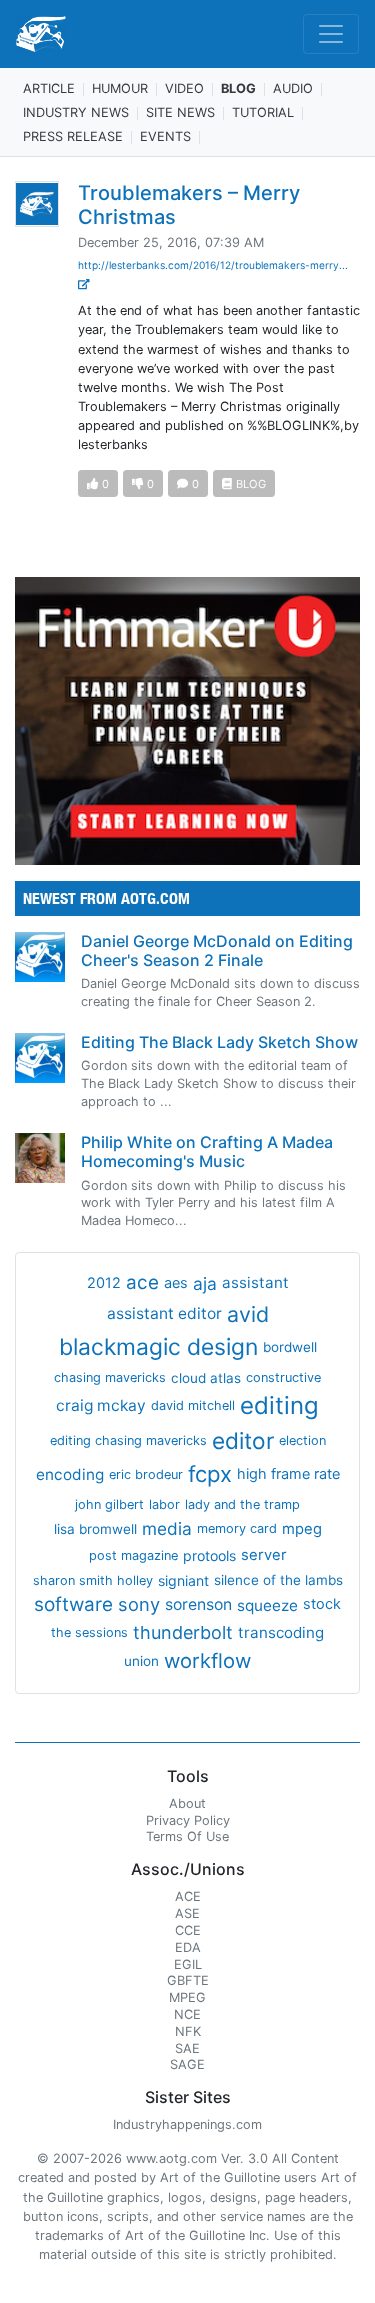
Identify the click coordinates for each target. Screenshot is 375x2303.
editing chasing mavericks (128, 1440)
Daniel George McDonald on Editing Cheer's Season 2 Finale (217, 950)
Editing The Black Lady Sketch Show (219, 1042)
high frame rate (288, 1474)
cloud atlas (206, 1378)
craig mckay (101, 1405)
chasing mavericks (110, 1377)
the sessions (89, 1632)
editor (243, 1440)
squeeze (267, 1605)
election (302, 1440)
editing (279, 1405)
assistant (255, 1282)
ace (142, 1282)
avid (248, 1314)
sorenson (198, 1604)
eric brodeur (146, 1474)
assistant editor (164, 1313)
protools (209, 1555)
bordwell (290, 1347)
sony (139, 1604)
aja (205, 1283)
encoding (70, 1474)
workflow (207, 1660)
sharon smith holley (93, 1580)
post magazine (133, 1555)
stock (322, 1604)
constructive (283, 1377)
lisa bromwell (95, 1529)
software (73, 1604)
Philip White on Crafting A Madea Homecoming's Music (207, 1151)
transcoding (281, 1632)
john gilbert (109, 1504)
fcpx (210, 1474)
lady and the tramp (242, 1504)
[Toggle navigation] (331, 34)
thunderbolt (183, 1632)
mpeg (302, 1529)
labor (164, 1504)
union (141, 1661)
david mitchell (193, 1405)
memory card (237, 1528)
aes (176, 1283)
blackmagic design (158, 1347)
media (167, 1528)
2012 (104, 1283)
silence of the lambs (278, 1580)
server (264, 1555)
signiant (183, 1580)
